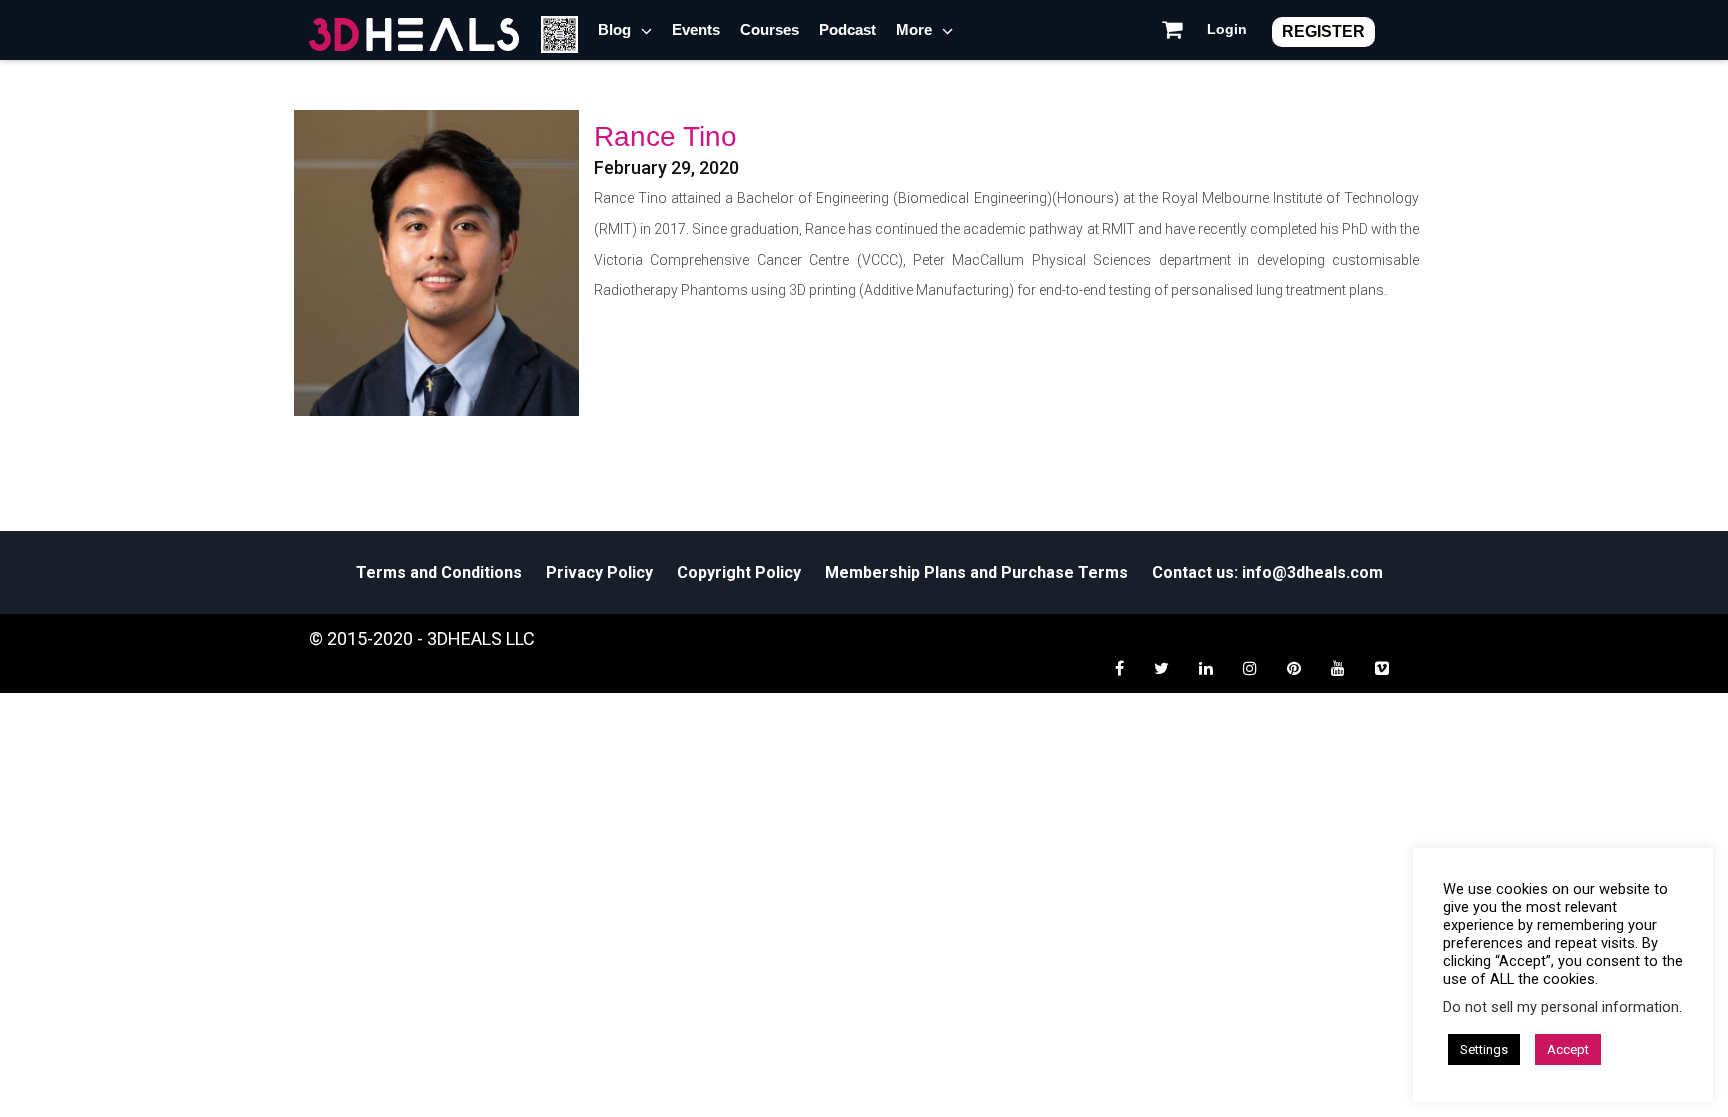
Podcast (847, 29)
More (914, 29)
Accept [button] (1568, 1049)
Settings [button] (1484, 1049)
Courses (769, 29)
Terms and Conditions (439, 572)
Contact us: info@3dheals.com (1267, 572)
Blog (614, 29)
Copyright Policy (739, 572)
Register (1323, 31)
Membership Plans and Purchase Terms (976, 572)
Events (696, 29)
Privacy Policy (599, 572)
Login (1227, 29)
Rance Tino (665, 136)
